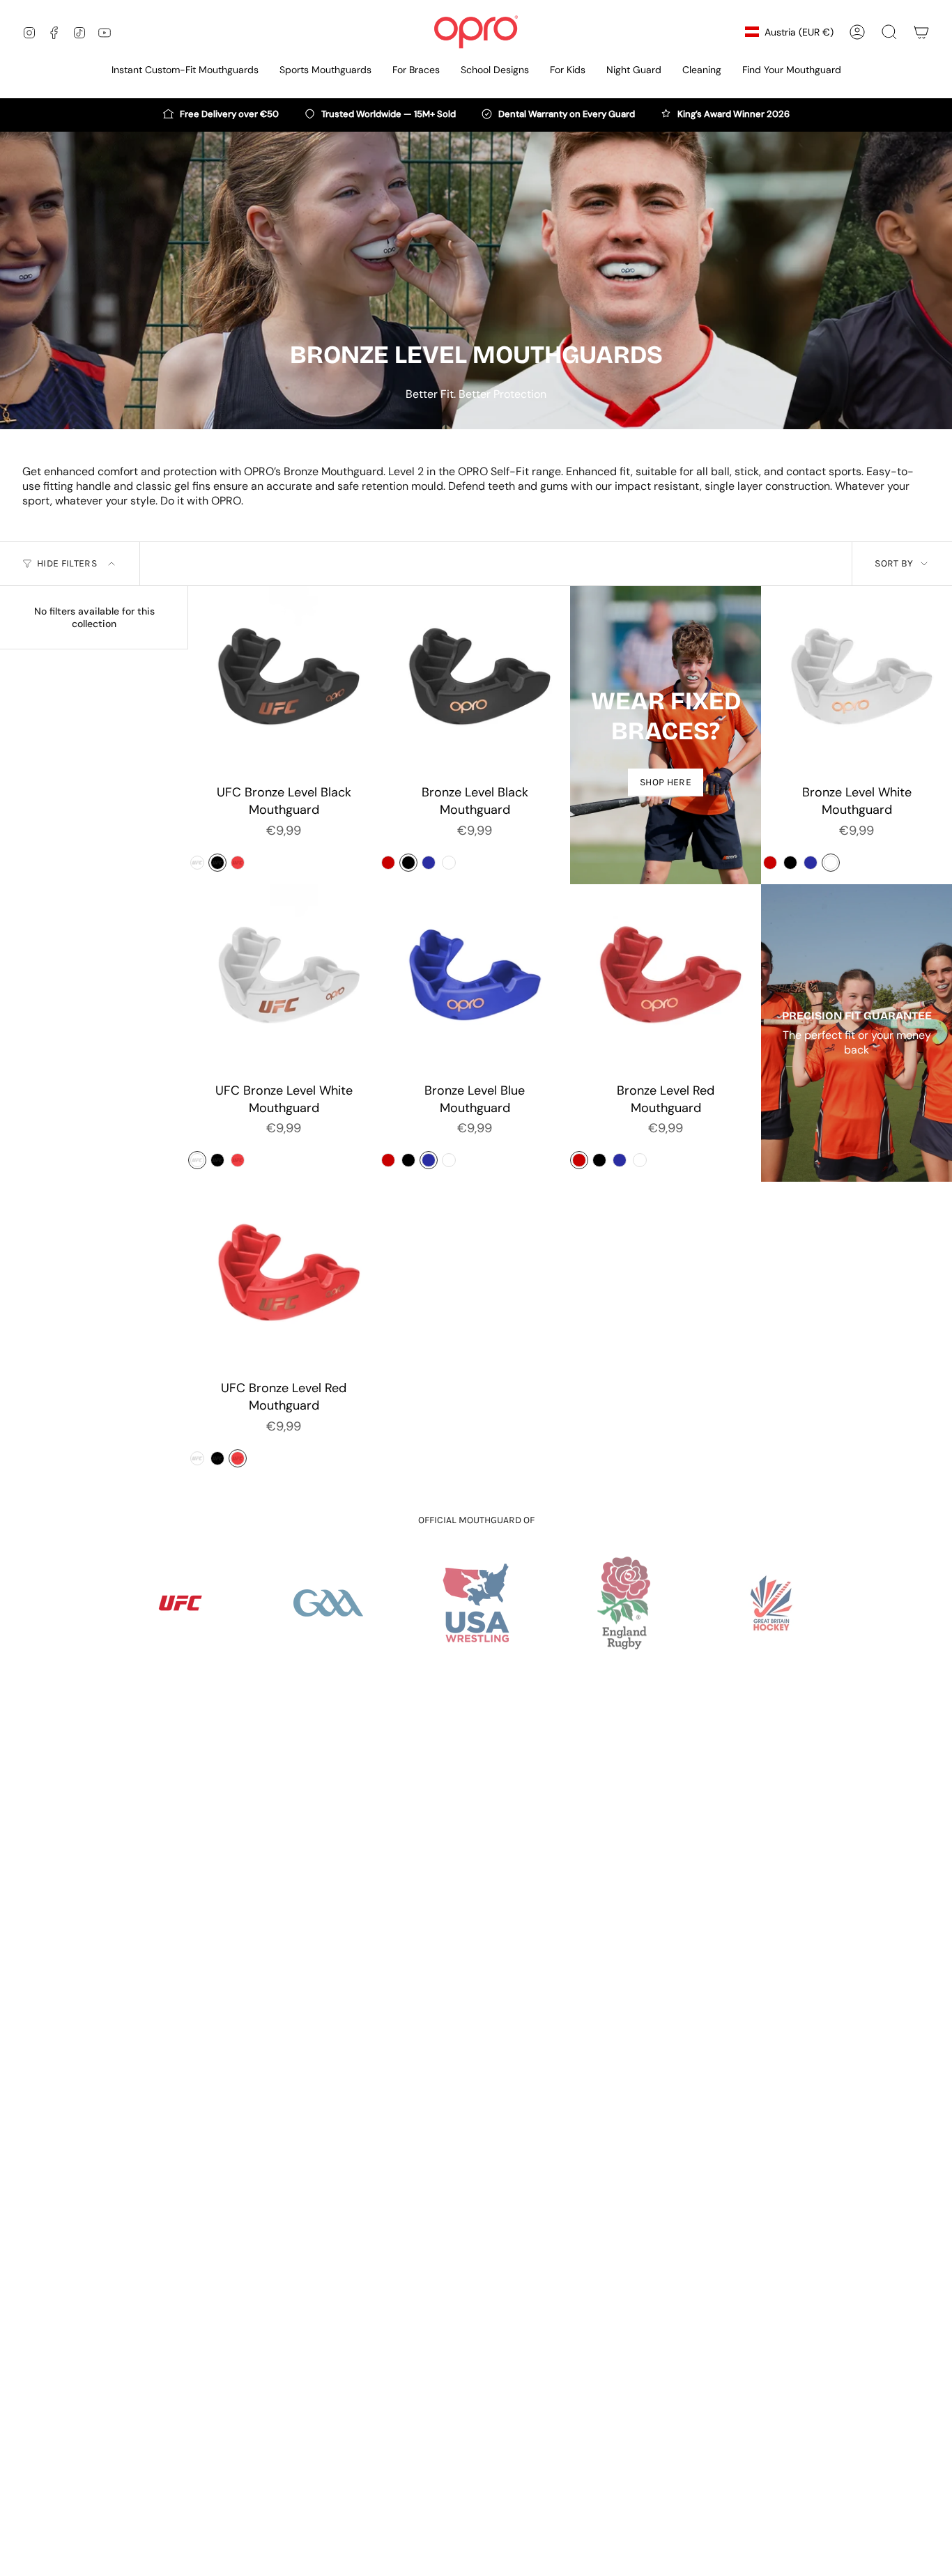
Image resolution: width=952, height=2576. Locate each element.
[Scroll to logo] (181, 1603)
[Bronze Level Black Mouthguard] (475, 681)
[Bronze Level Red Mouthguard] (666, 980)
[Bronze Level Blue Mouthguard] (475, 980)
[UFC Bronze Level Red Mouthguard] (284, 1277)
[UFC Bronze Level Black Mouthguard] (284, 681)
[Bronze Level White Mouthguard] (857, 681)
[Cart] (921, 32)
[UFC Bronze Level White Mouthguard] (284, 980)
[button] (325, 71)
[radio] (197, 863)
